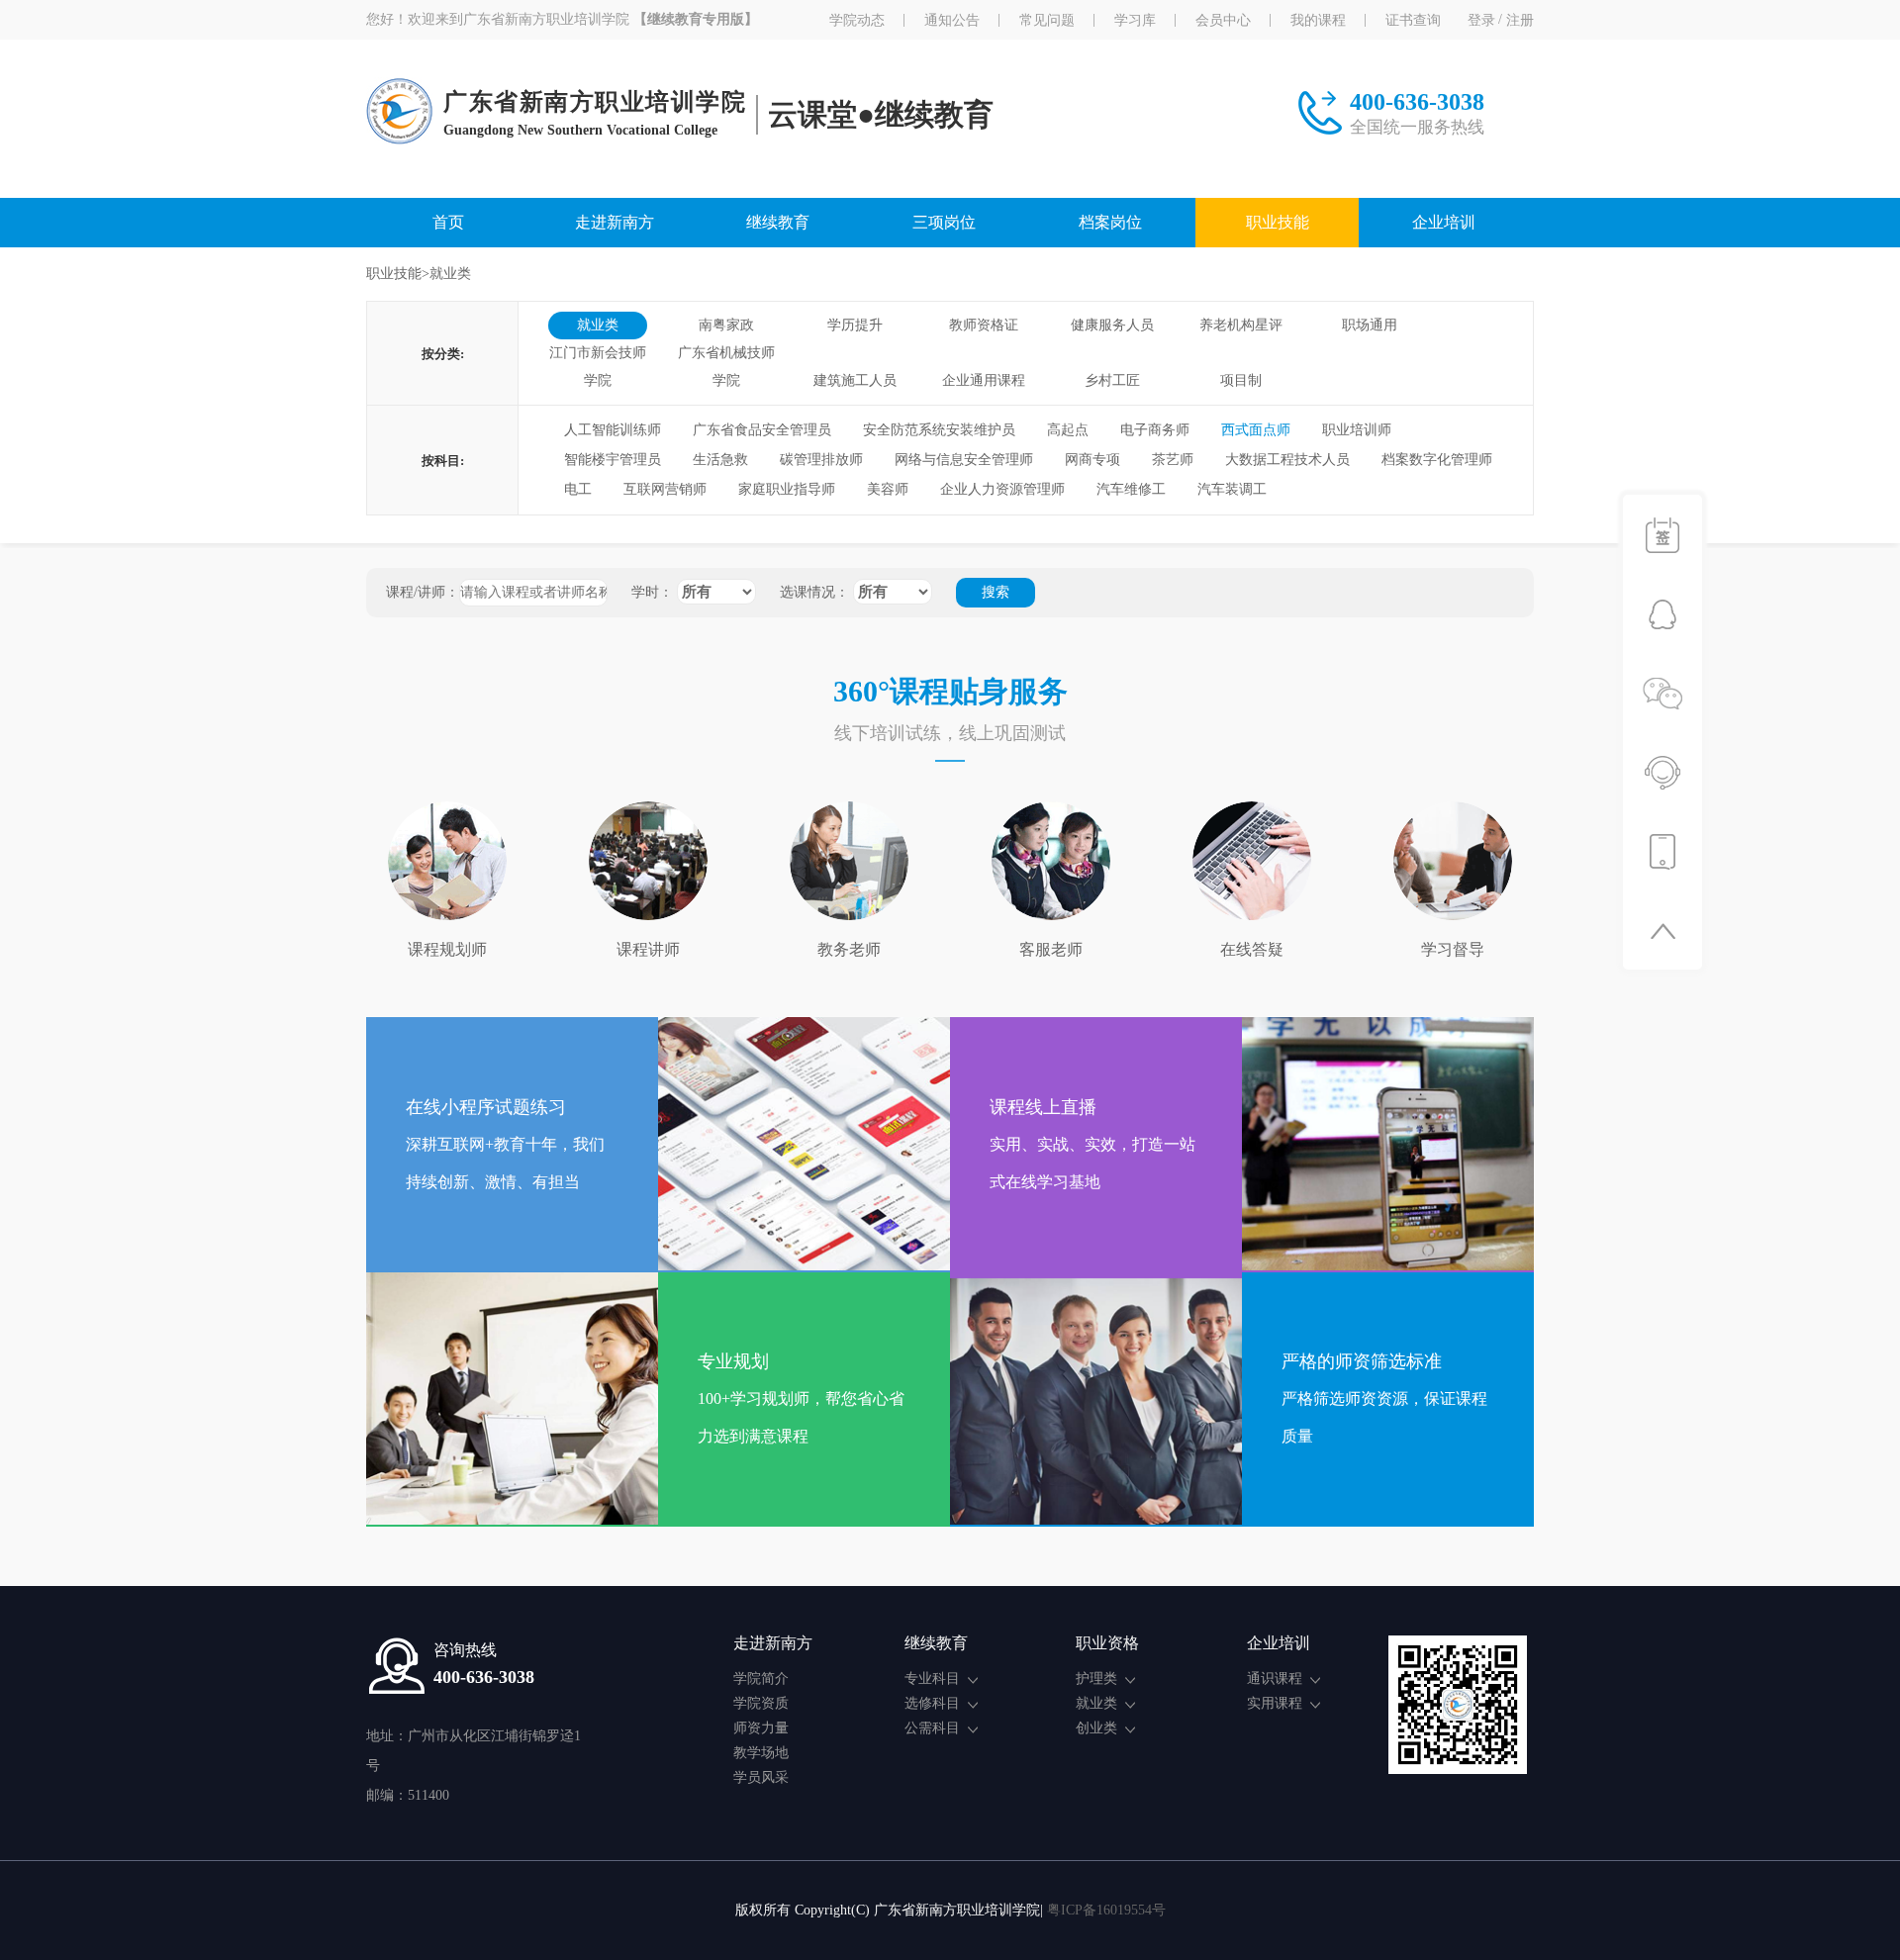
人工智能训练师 (613, 430)
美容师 (888, 489)
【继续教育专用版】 (696, 20)
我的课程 (1318, 20)
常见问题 (1047, 20)
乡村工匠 (1112, 380)
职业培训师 (1357, 430)
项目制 (1241, 380)
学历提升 (855, 325)
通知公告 (952, 20)
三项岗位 (944, 222)
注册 (1520, 20)
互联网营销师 (665, 489)
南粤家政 (726, 325)
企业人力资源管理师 (1002, 489)
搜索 (996, 592)
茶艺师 (1173, 460)
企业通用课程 (984, 380)
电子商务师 (1155, 430)
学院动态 (857, 20)
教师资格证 (984, 325)
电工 (578, 489)
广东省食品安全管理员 (762, 430)
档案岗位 (1110, 222)
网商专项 (1092, 460)
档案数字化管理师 (1437, 460)
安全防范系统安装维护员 (939, 430)
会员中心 (1223, 20)
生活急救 (720, 460)
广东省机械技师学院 (726, 356)
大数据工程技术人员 (1287, 460)
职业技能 (1278, 222)
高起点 (1068, 430)
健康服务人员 (1112, 325)
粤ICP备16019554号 (1106, 1910)
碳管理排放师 (821, 460)
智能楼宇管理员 (613, 460)
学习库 (1135, 20)
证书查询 (1413, 20)
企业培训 (1444, 222)
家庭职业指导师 (787, 489)
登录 (1481, 20)
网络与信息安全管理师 (964, 460)
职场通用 (1370, 325)
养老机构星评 (1241, 325)
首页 (448, 222)
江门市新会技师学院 (598, 356)
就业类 (598, 325)
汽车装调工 (1232, 489)
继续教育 (778, 222)
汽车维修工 (1131, 489)
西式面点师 (1256, 430)
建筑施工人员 (855, 380)
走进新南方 (615, 222)
